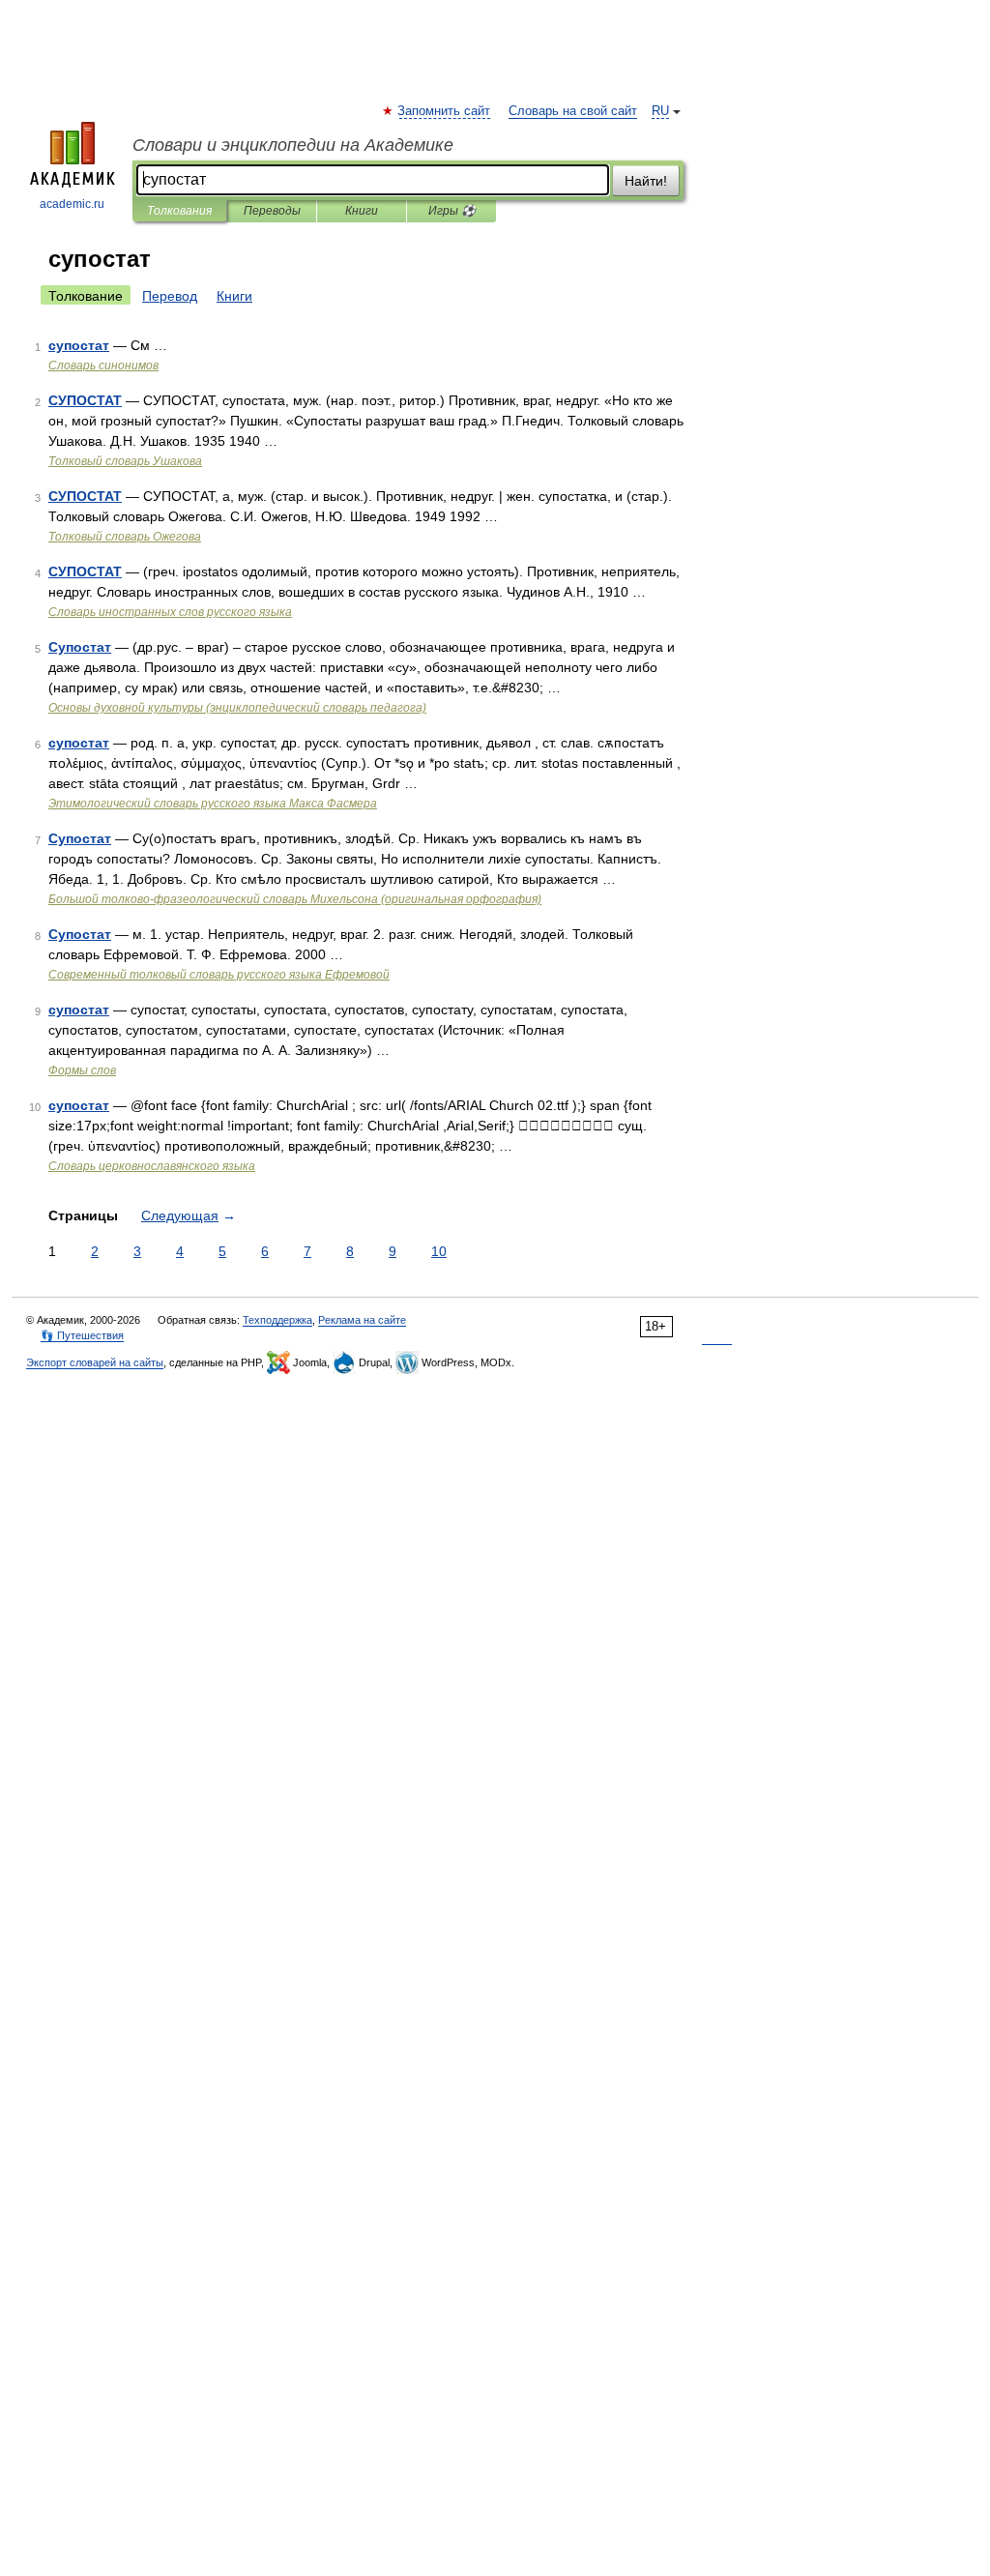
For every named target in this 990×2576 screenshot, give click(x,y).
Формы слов (82, 1070)
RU (660, 111)
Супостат (80, 647)
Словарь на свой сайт (573, 111)
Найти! (646, 181)
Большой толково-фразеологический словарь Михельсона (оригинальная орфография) (295, 899)
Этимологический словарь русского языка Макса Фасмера (213, 804)
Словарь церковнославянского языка (152, 1166)
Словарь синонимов (103, 366)
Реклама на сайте (362, 1320)
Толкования (179, 211)
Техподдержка (277, 1320)
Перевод (170, 296)
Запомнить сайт (445, 111)
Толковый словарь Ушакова (125, 461)
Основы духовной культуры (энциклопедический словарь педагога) (237, 708)
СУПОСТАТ (85, 400)
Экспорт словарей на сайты (95, 1362)
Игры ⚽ (452, 211)
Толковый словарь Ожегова (125, 537)
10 (439, 1251)
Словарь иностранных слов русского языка (170, 612)
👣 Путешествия (82, 1335)
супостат (79, 345)
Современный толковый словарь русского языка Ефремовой (219, 975)
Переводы (272, 211)
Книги (362, 211)
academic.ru (72, 204)
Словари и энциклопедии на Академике (293, 145)
